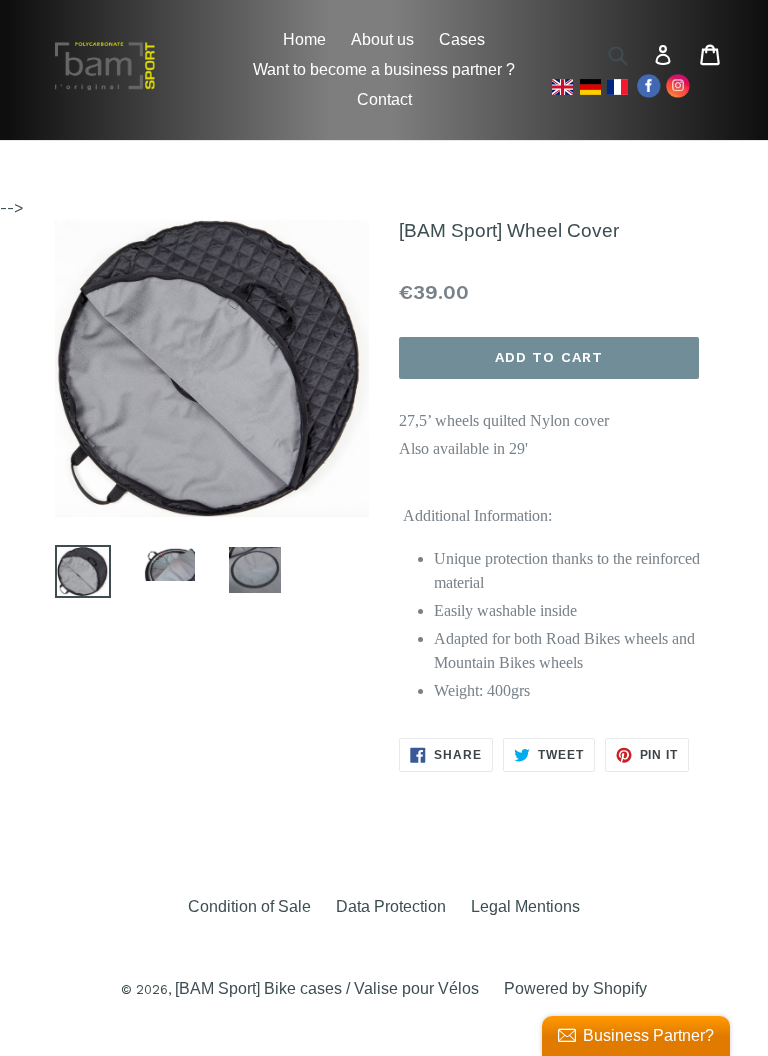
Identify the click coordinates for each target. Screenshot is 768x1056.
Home (304, 39)
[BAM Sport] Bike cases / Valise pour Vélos (327, 988)
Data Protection (391, 906)
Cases (462, 39)
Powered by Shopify (575, 988)
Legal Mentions (525, 906)
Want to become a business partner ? (384, 69)
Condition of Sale (249, 906)
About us (382, 39)
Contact (384, 99)
